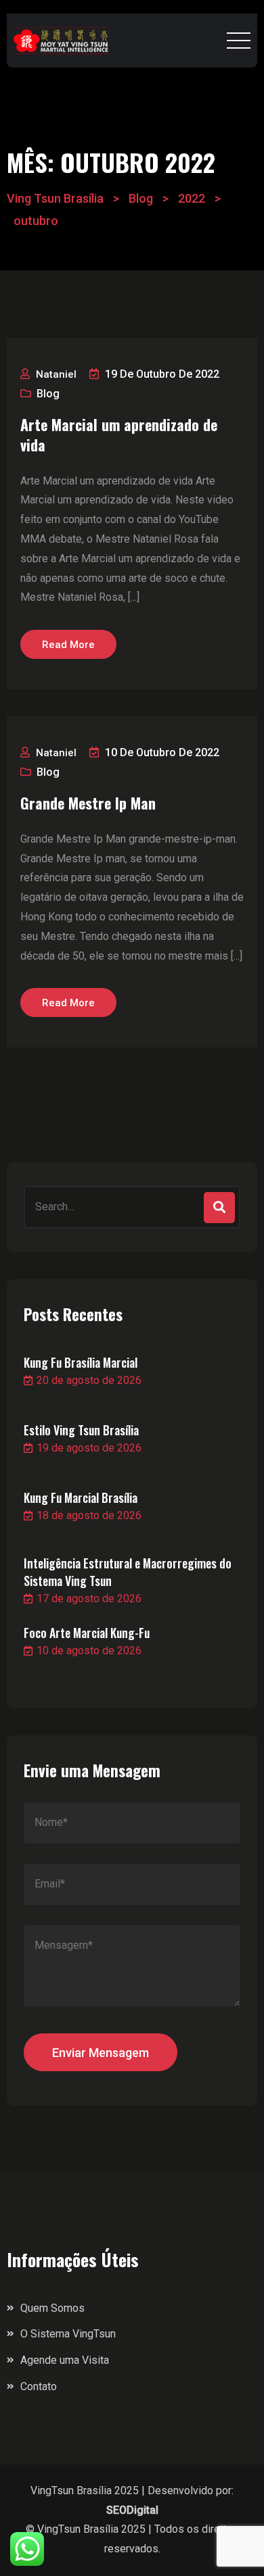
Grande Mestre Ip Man (88, 803)
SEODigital (132, 2510)
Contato (39, 2386)
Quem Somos (52, 2308)
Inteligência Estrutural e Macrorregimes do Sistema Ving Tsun (128, 1572)
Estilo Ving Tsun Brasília (81, 1430)
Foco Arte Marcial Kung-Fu (87, 1633)
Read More (68, 645)
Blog (48, 394)
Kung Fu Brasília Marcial (81, 1362)
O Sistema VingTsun (68, 2334)
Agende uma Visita (65, 2360)
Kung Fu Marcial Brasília (81, 1497)
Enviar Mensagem (101, 2053)
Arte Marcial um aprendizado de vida (119, 435)
